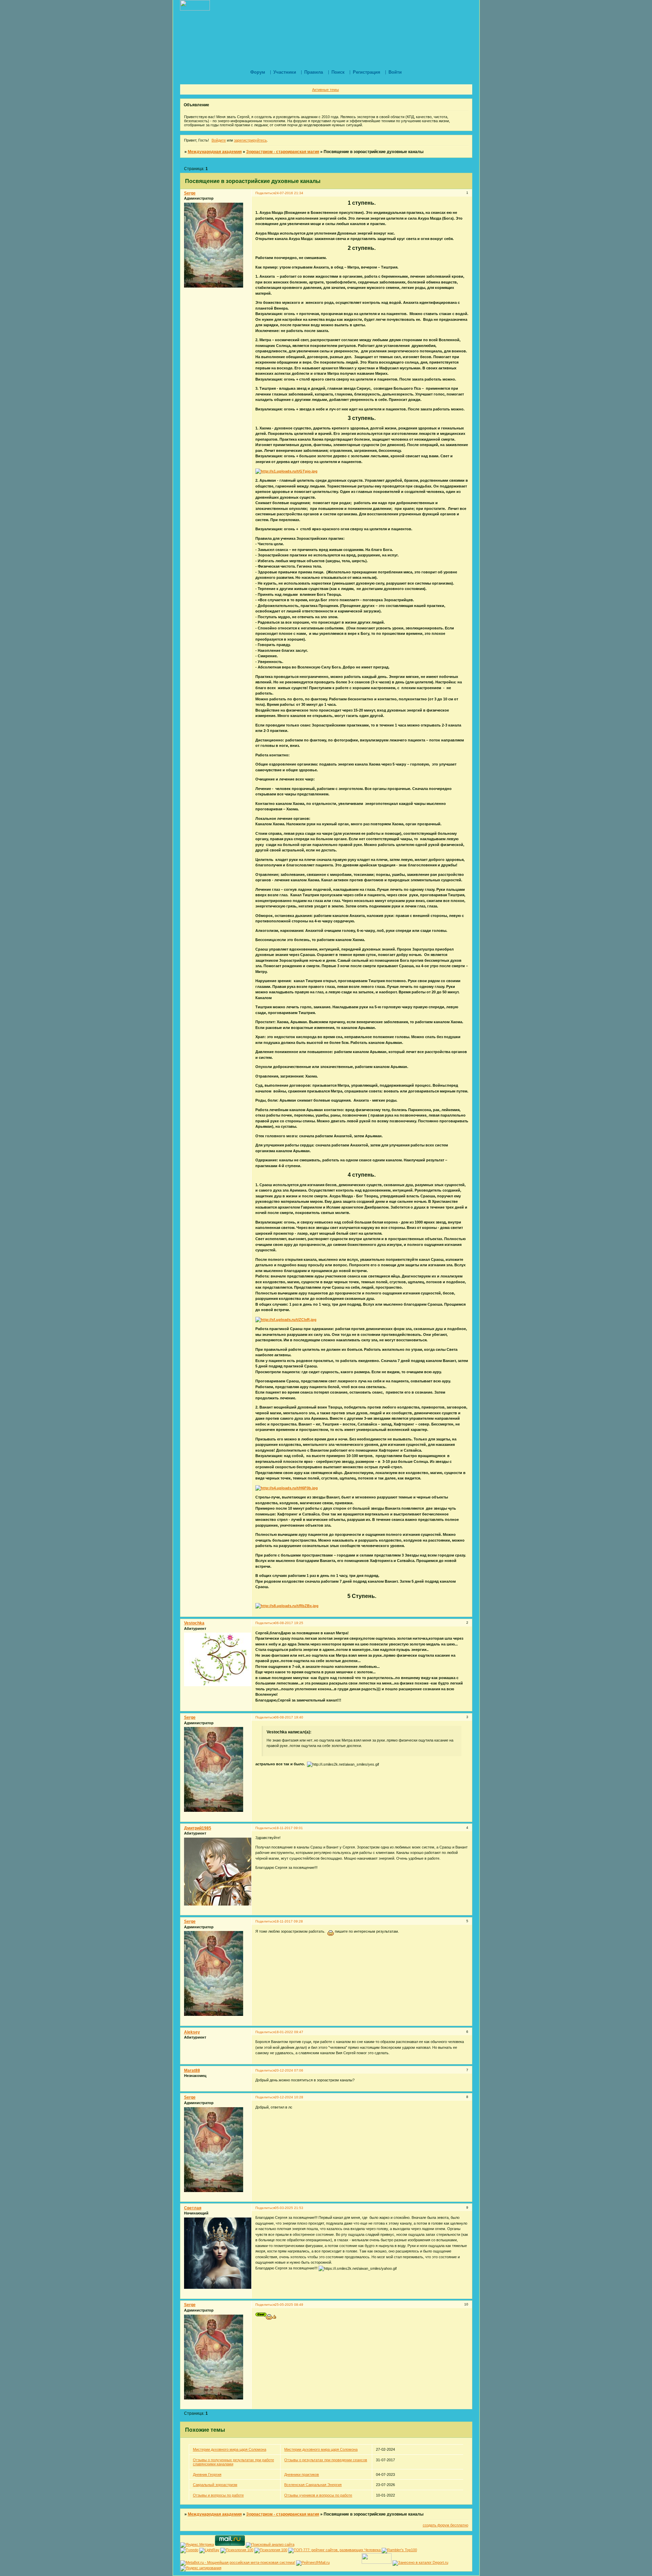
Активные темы (325, 90)
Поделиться (265, 193)
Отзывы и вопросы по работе (218, 2495)
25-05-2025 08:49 (289, 2305)
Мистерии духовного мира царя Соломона (230, 2449)
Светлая (193, 2208)
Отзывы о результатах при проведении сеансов (326, 2460)
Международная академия (215, 152)
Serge (190, 193)
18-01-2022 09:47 (289, 2032)
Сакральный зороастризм (215, 2485)
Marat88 (192, 2071)
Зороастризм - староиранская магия (283, 152)
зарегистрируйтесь (250, 140)
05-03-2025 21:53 (289, 2208)
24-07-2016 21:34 (289, 193)
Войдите (219, 140)
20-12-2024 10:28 (289, 2097)
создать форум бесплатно (446, 2525)
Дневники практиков (302, 2474)
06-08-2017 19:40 (289, 1717)
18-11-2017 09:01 (289, 1828)
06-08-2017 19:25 (289, 1623)
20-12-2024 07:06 (289, 2070)
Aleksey (192, 2032)
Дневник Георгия (207, 2474)
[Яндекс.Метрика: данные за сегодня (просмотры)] (197, 2545)
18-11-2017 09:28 (289, 1921)
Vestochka (194, 1623)
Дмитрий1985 (198, 1828)
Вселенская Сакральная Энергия (313, 2485)
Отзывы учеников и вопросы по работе (318, 2495)
